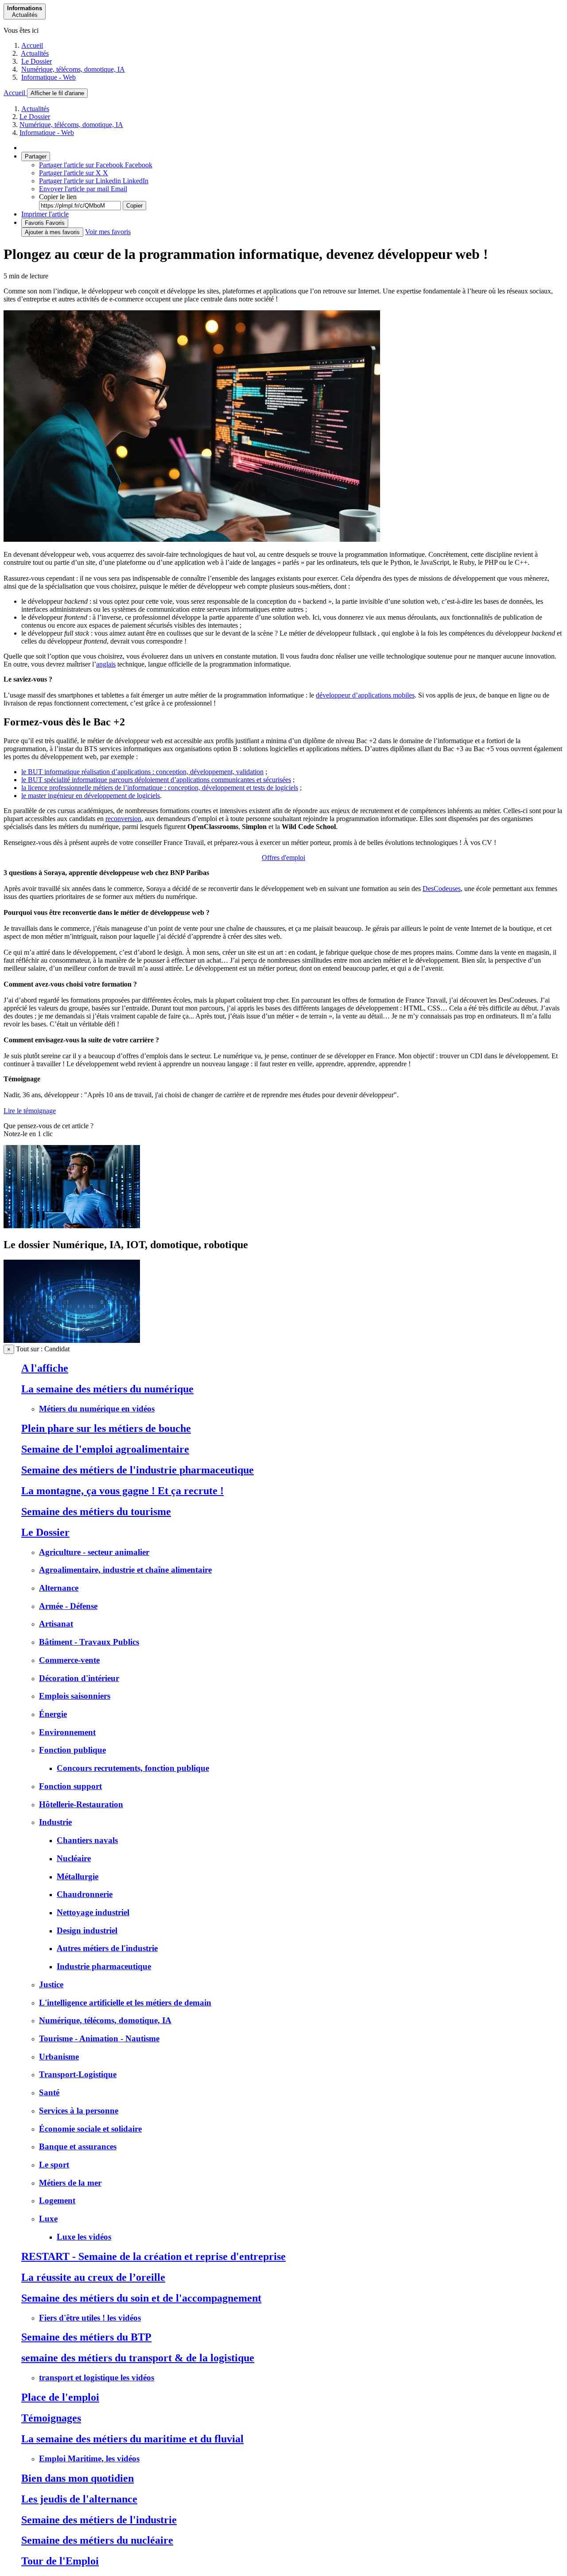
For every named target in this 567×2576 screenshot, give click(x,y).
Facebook (96, 165)
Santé (49, 2092)
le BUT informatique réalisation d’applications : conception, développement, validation (142, 772)
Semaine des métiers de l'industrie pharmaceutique (138, 1470)
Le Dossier (37, 61)
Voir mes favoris (108, 232)
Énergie (53, 1714)
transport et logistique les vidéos (97, 2377)
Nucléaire (74, 1858)
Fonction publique (72, 1750)
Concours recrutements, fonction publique (133, 1768)
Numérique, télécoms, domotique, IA (73, 69)
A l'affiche (45, 1368)
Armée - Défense (68, 1606)
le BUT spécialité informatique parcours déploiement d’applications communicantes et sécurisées (156, 780)
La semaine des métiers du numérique (107, 1389)
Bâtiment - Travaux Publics (89, 1642)
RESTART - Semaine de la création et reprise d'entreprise (153, 2256)
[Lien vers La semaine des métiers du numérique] (72, 1226)
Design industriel (87, 1930)
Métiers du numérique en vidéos (97, 1409)
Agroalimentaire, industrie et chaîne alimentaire (125, 1570)
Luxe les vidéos (84, 2237)
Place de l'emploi (60, 2397)
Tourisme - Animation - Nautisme (99, 2038)
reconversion (123, 819)
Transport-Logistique (78, 2074)
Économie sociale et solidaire (90, 2129)
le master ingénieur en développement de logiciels (91, 796)
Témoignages (51, 2418)
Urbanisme (59, 2057)
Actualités (35, 53)
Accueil (32, 45)
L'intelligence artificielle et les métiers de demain (125, 2003)
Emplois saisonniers (75, 1696)
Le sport (54, 2165)
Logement (57, 2200)
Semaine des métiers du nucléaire (97, 2540)
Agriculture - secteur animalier (94, 1552)
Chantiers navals (87, 1840)
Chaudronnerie (85, 1894)
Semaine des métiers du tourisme (96, 1512)
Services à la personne (79, 2111)
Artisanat (56, 1624)
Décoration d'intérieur (79, 1678)
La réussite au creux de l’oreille (93, 2277)
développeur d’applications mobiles (365, 695)
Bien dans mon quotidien (78, 2478)
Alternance (59, 1588)
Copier (134, 206)
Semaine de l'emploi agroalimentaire (105, 1449)
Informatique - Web (49, 77)
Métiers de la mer (70, 2183)
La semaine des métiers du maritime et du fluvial (132, 2439)
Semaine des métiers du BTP (86, 2337)
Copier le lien (58, 197)
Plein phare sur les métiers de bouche (106, 1428)
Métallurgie (78, 1876)
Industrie (55, 1822)
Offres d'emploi (283, 858)
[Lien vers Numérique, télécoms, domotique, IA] (72, 1340)
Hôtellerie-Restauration (81, 1804)
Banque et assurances (78, 2146)
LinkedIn (94, 181)
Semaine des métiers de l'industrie (99, 2520)
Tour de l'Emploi (60, 2561)
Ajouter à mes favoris (52, 232)
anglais (106, 664)
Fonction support (70, 1786)
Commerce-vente (69, 1660)
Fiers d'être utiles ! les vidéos (90, 2318)
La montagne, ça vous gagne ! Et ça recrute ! (122, 1491)
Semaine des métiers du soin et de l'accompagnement (141, 2298)
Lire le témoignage (30, 1111)
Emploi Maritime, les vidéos (89, 2458)
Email (83, 189)
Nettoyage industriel (93, 1912)
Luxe (48, 2219)
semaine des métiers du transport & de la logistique (138, 2358)
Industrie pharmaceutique (104, 1966)
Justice (51, 1984)
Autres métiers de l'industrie (107, 1948)
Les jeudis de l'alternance (79, 2499)
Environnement (67, 1732)
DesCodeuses (442, 889)
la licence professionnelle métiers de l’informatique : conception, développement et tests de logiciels (160, 788)
